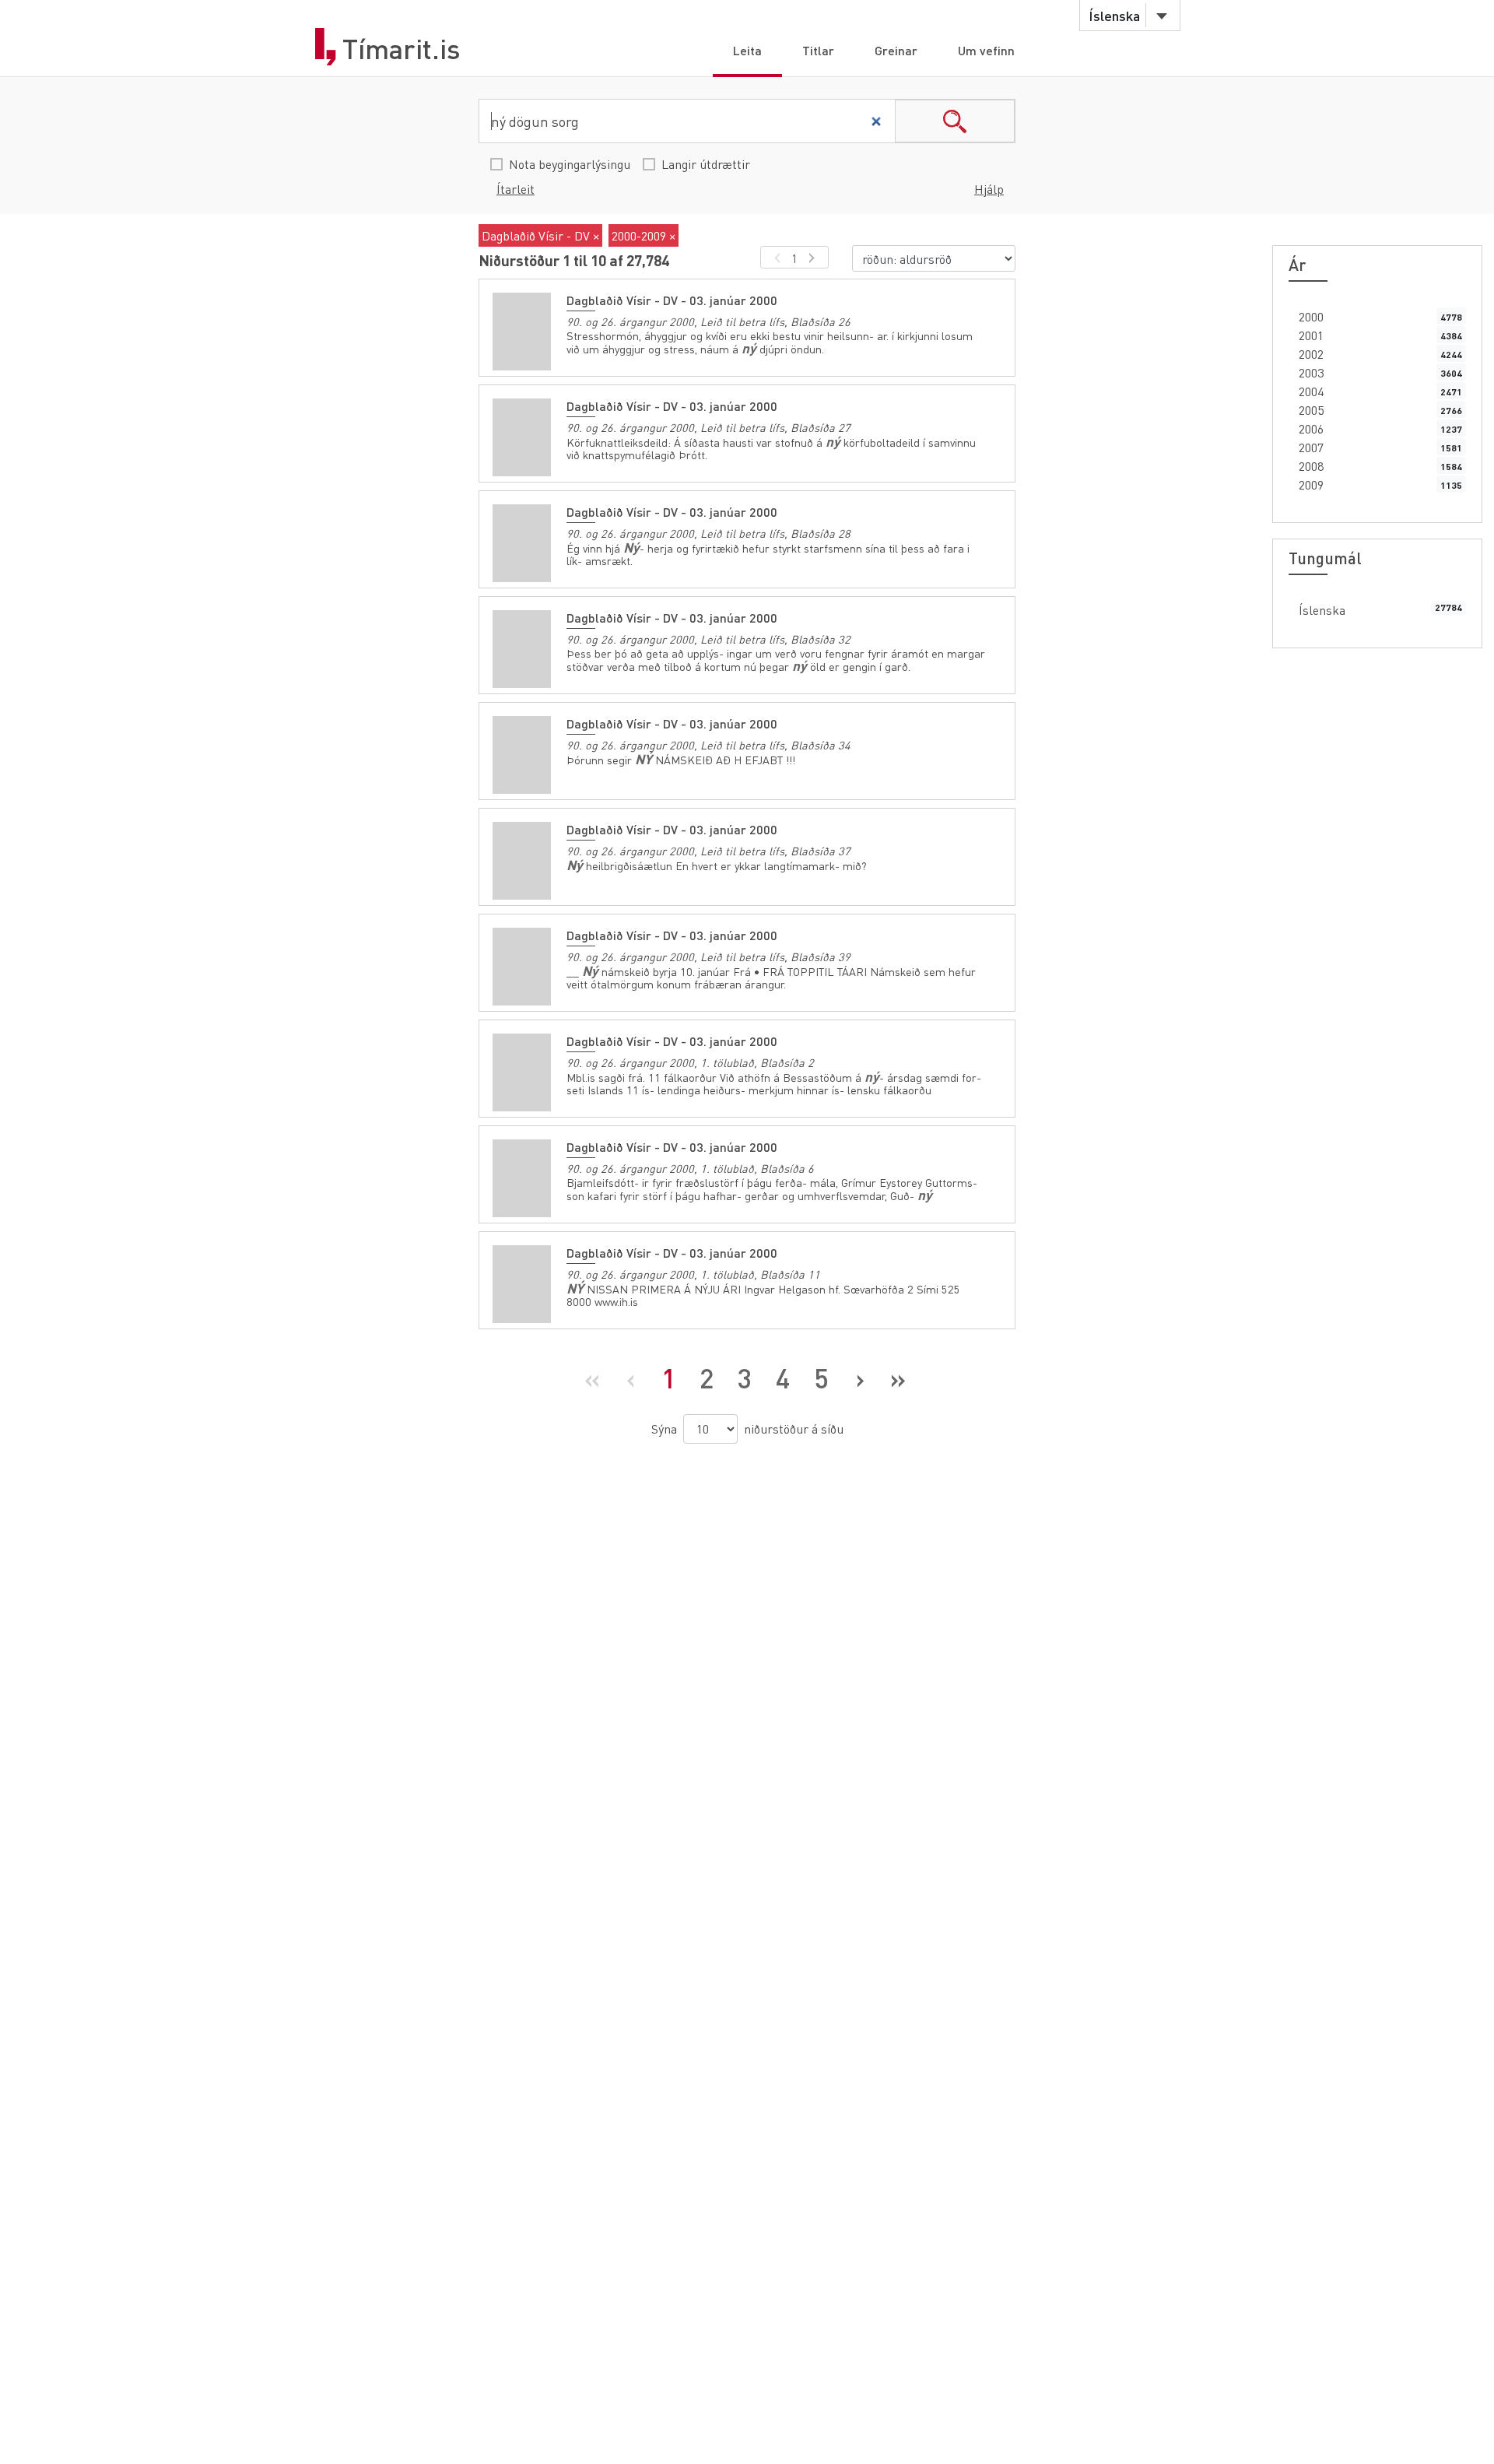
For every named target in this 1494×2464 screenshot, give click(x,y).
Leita (747, 50)
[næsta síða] (814, 257)
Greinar (896, 50)
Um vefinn (986, 50)
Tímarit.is (402, 49)
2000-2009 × (644, 235)
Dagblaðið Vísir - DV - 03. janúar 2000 (672, 300)
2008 (1311, 466)
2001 (1311, 335)
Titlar (818, 50)
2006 (1311, 428)
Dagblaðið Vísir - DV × (540, 235)
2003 (1311, 372)
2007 (1311, 447)
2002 (1311, 354)
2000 (1311, 316)
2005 (1311, 410)
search (955, 121)
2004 (1311, 391)
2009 (1311, 484)
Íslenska (1322, 610)
